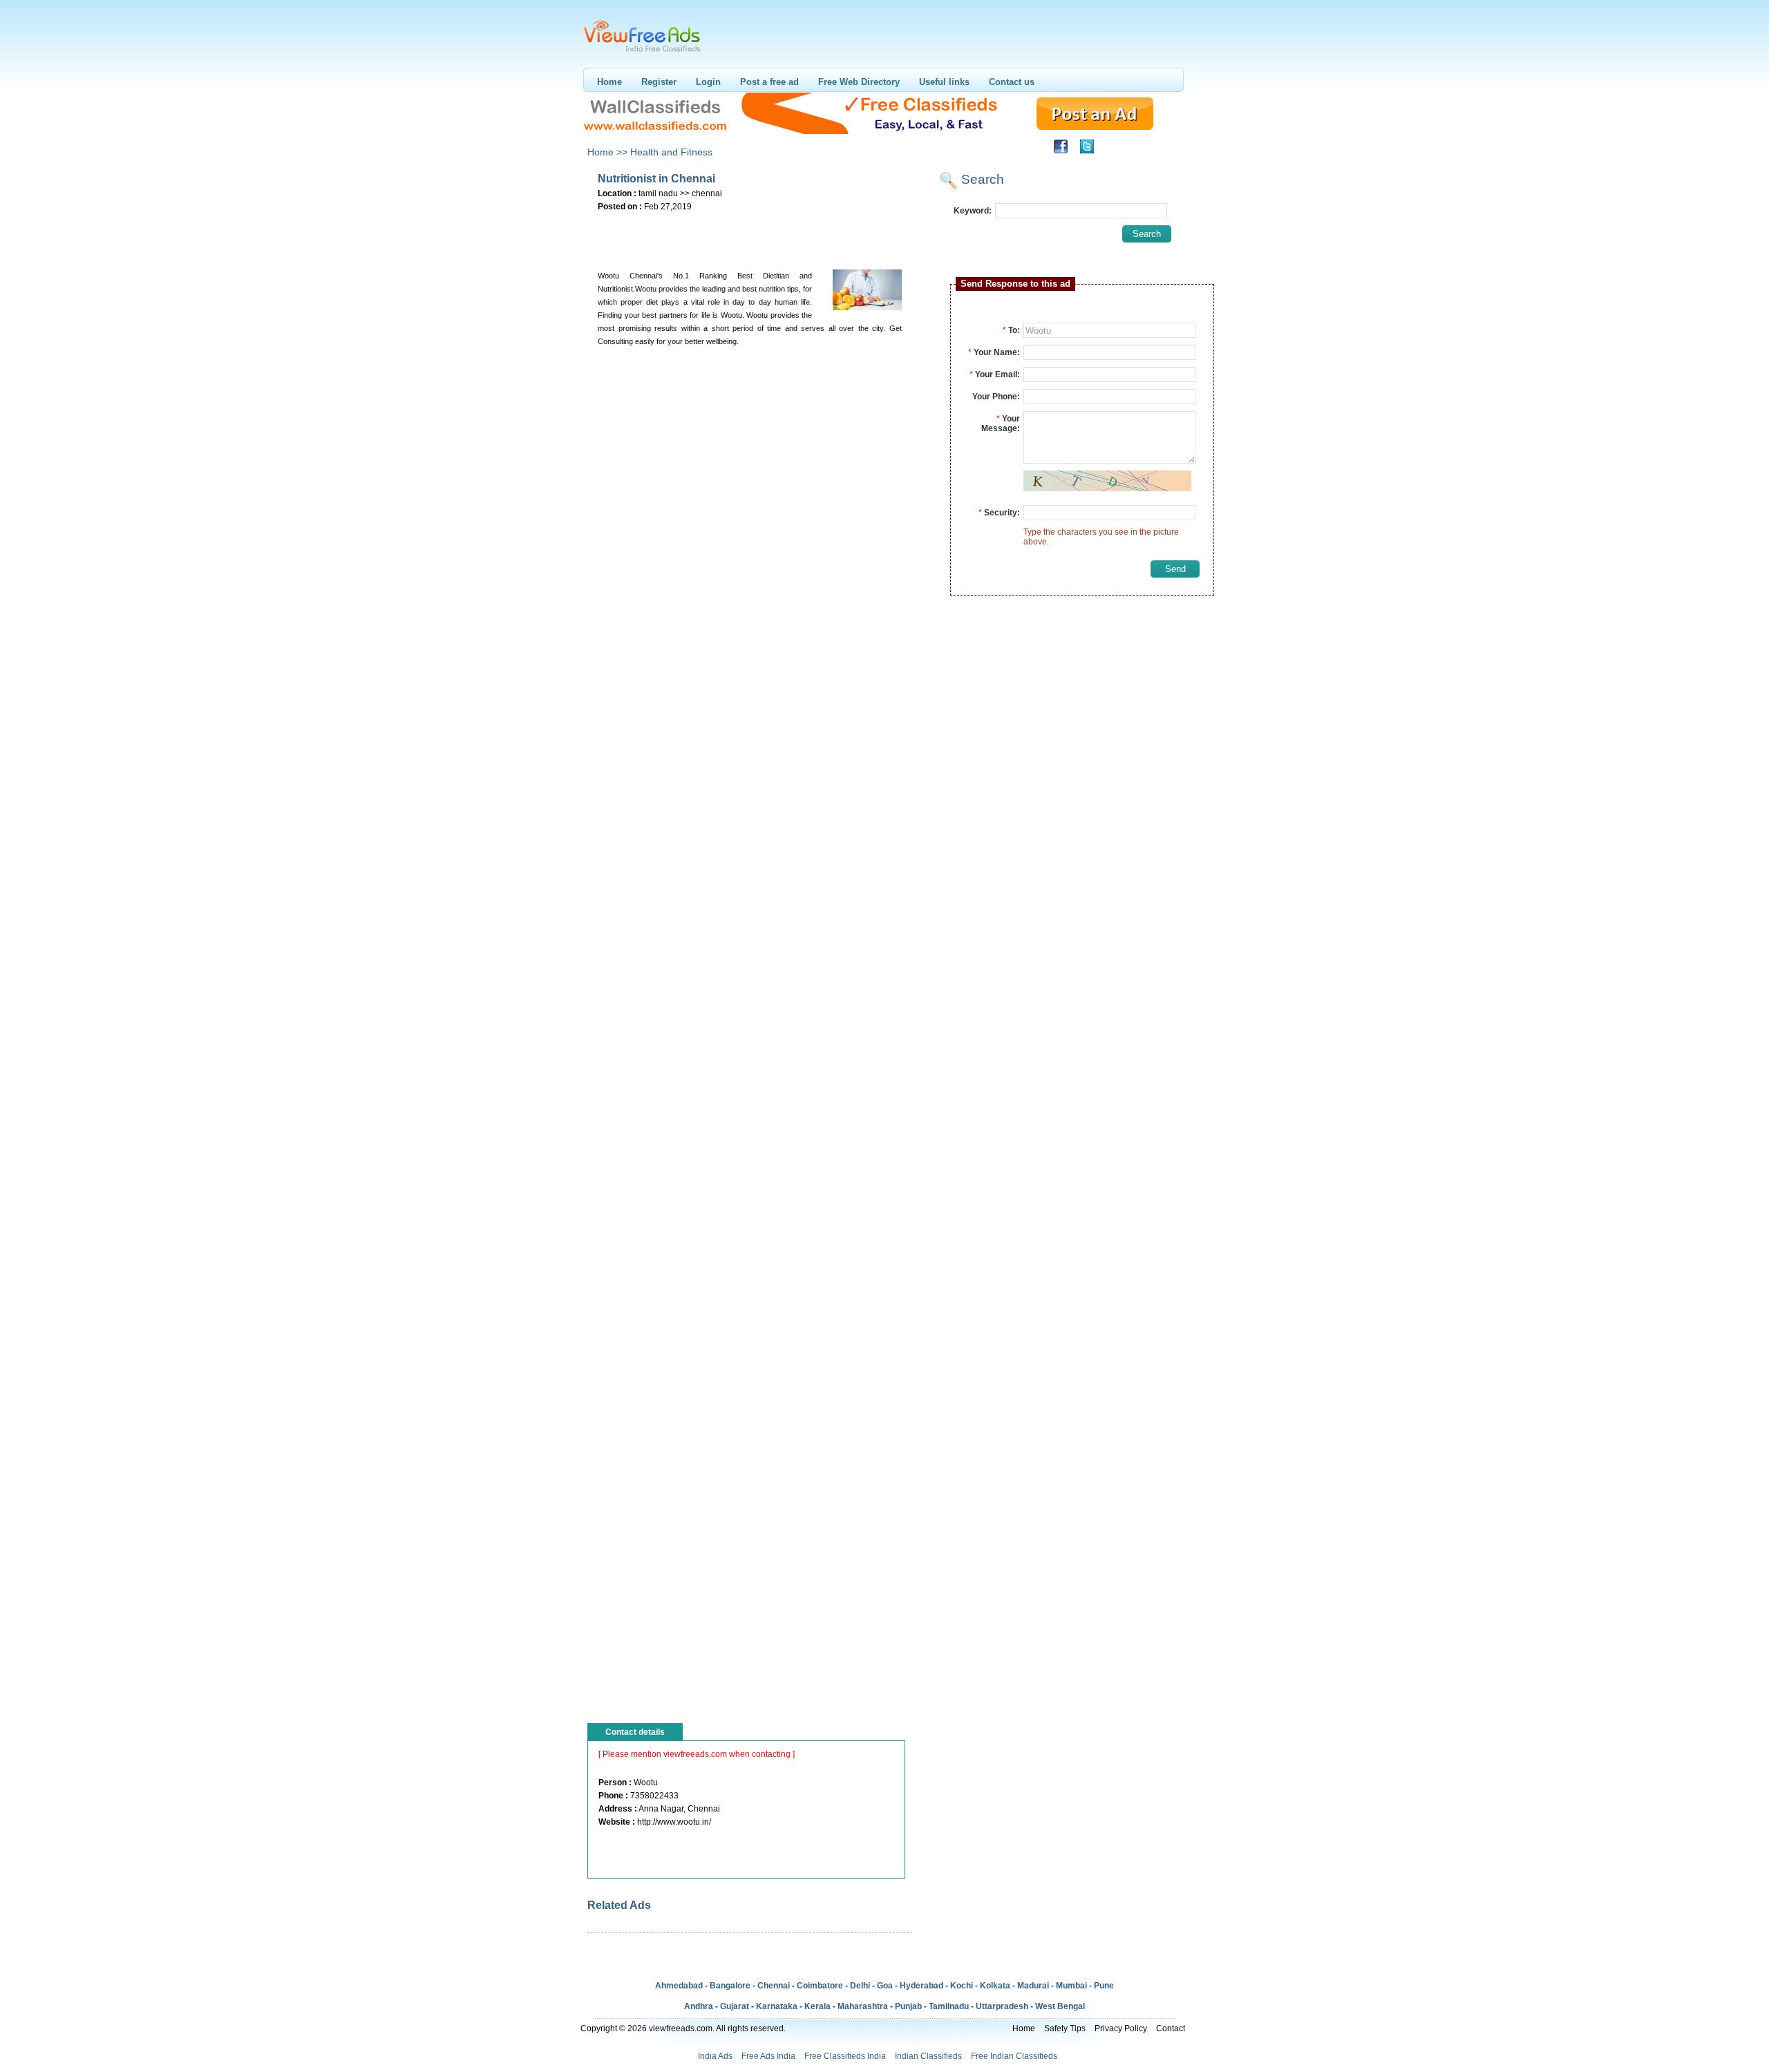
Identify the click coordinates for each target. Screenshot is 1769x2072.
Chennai (774, 1986)
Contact (1171, 2028)
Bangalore (730, 1986)
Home (609, 82)
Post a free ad (769, 82)
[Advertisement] (749, 236)
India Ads (715, 2056)
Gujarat (735, 2006)
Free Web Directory (859, 82)
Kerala (817, 2006)
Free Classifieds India (845, 2056)
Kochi (962, 1986)
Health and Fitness (671, 152)
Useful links (944, 82)
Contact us (1012, 82)
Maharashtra (863, 2006)
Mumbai (1071, 1986)
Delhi (860, 1986)
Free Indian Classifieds (1014, 2056)
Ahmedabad (679, 1986)
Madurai (1033, 1986)
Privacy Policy (1121, 2028)
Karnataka (777, 2006)
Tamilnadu (949, 2006)
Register (659, 82)
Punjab (908, 2006)
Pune (1104, 1986)
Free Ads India (768, 2056)
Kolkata (995, 1986)
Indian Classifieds (928, 2056)
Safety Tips (1065, 2028)
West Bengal (1060, 2006)
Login (708, 82)
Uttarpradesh (1002, 2006)
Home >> (607, 152)
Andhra (699, 2006)
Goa (885, 1986)
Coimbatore (820, 1986)
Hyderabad (921, 1986)
